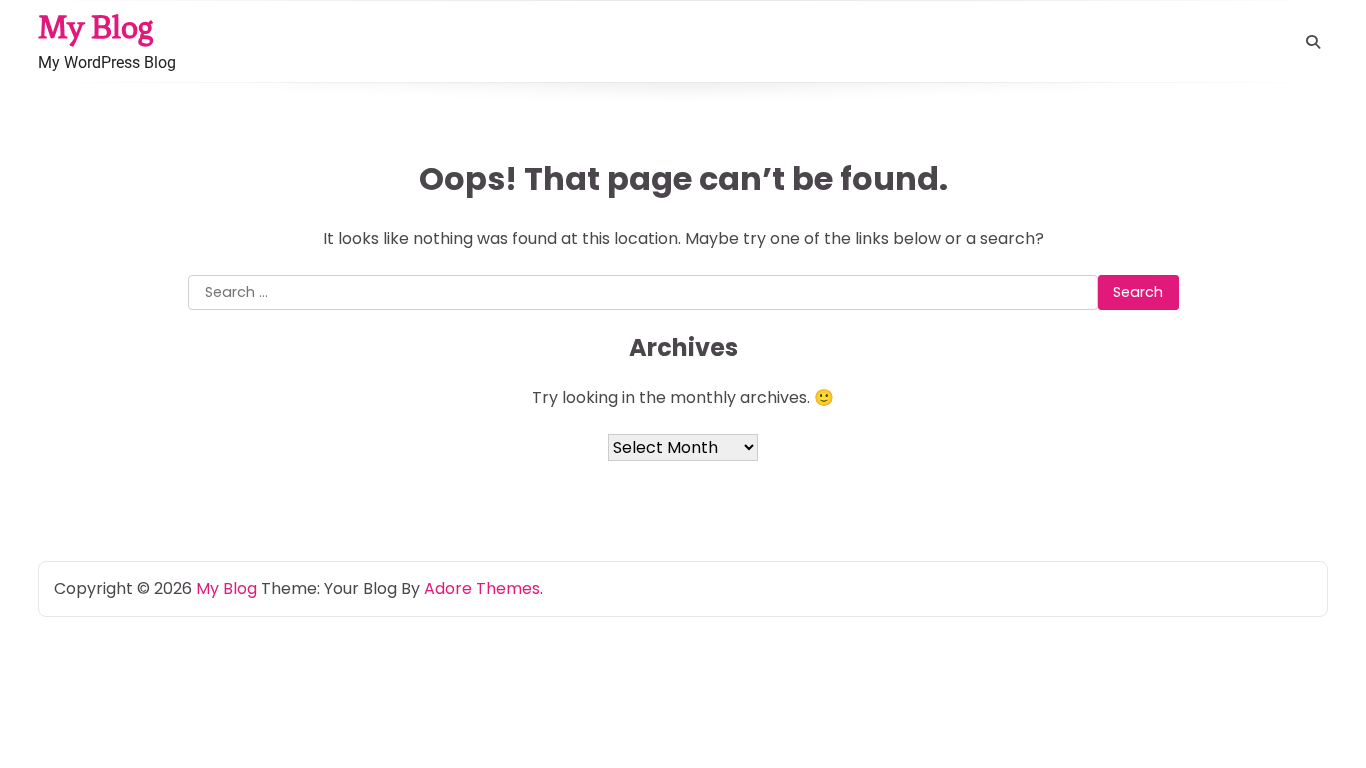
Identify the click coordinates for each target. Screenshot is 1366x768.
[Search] (1313, 42)
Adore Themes (482, 588)
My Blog (95, 27)
